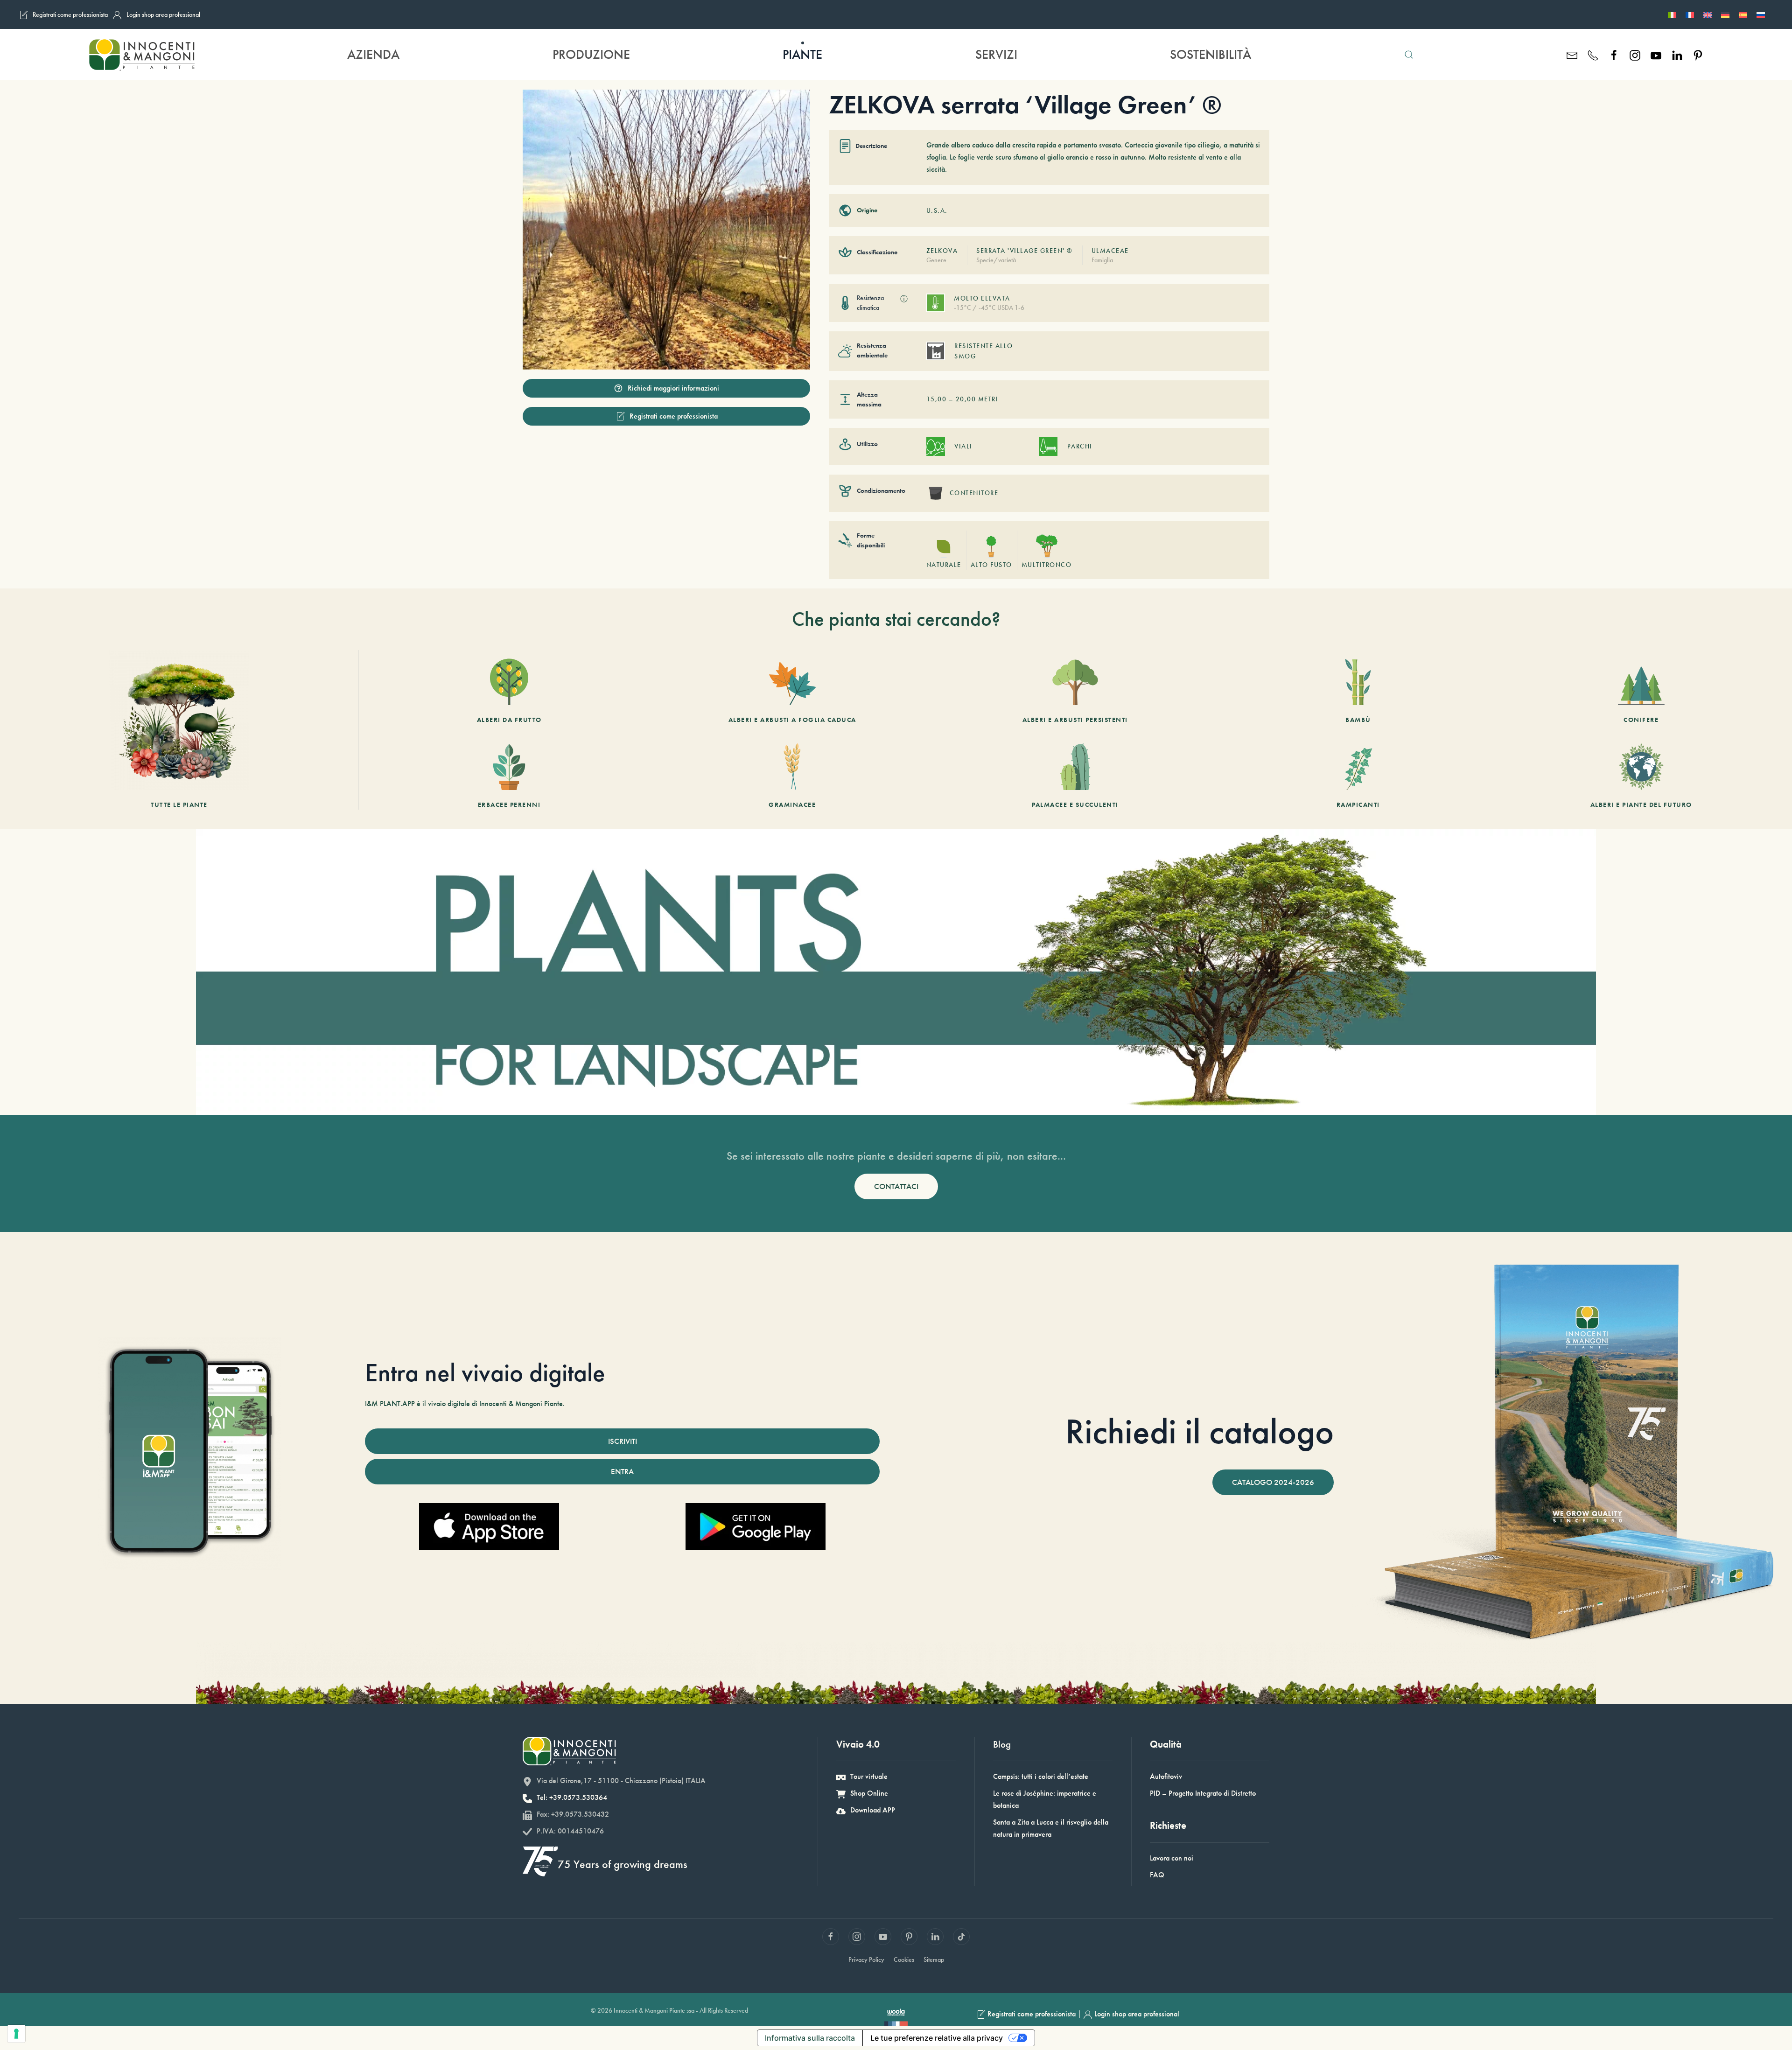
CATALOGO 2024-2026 (1273, 1482)
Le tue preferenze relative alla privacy (937, 2038)
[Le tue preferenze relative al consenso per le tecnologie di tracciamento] (16, 2034)
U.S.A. (937, 210)
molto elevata (982, 298)
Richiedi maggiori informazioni (673, 388)
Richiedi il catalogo (1200, 1431)
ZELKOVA (942, 251)
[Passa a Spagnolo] (1743, 14)
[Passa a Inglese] (1708, 14)
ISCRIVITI (623, 1441)
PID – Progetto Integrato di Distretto (1203, 1793)
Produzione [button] (591, 54)
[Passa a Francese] (1690, 14)
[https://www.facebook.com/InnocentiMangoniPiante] (1614, 54)
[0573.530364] (1593, 54)
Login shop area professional (163, 14)
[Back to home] (141, 55)
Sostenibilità (1211, 54)
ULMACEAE (1110, 251)
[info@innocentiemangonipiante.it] (1572, 54)
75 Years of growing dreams (623, 1864)
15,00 (937, 399)
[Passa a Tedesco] (1725, 14)
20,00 (966, 399)
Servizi (996, 54)
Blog (1002, 1744)
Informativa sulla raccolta (810, 2038)
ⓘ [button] (904, 299)
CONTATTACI (896, 1186)
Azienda (373, 54)
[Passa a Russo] (1761, 14)
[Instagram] (1635, 54)
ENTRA (622, 1471)
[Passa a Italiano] (1672, 14)
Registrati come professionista (70, 14)
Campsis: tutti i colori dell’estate (1041, 1776)
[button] (1409, 55)
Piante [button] (802, 54)
